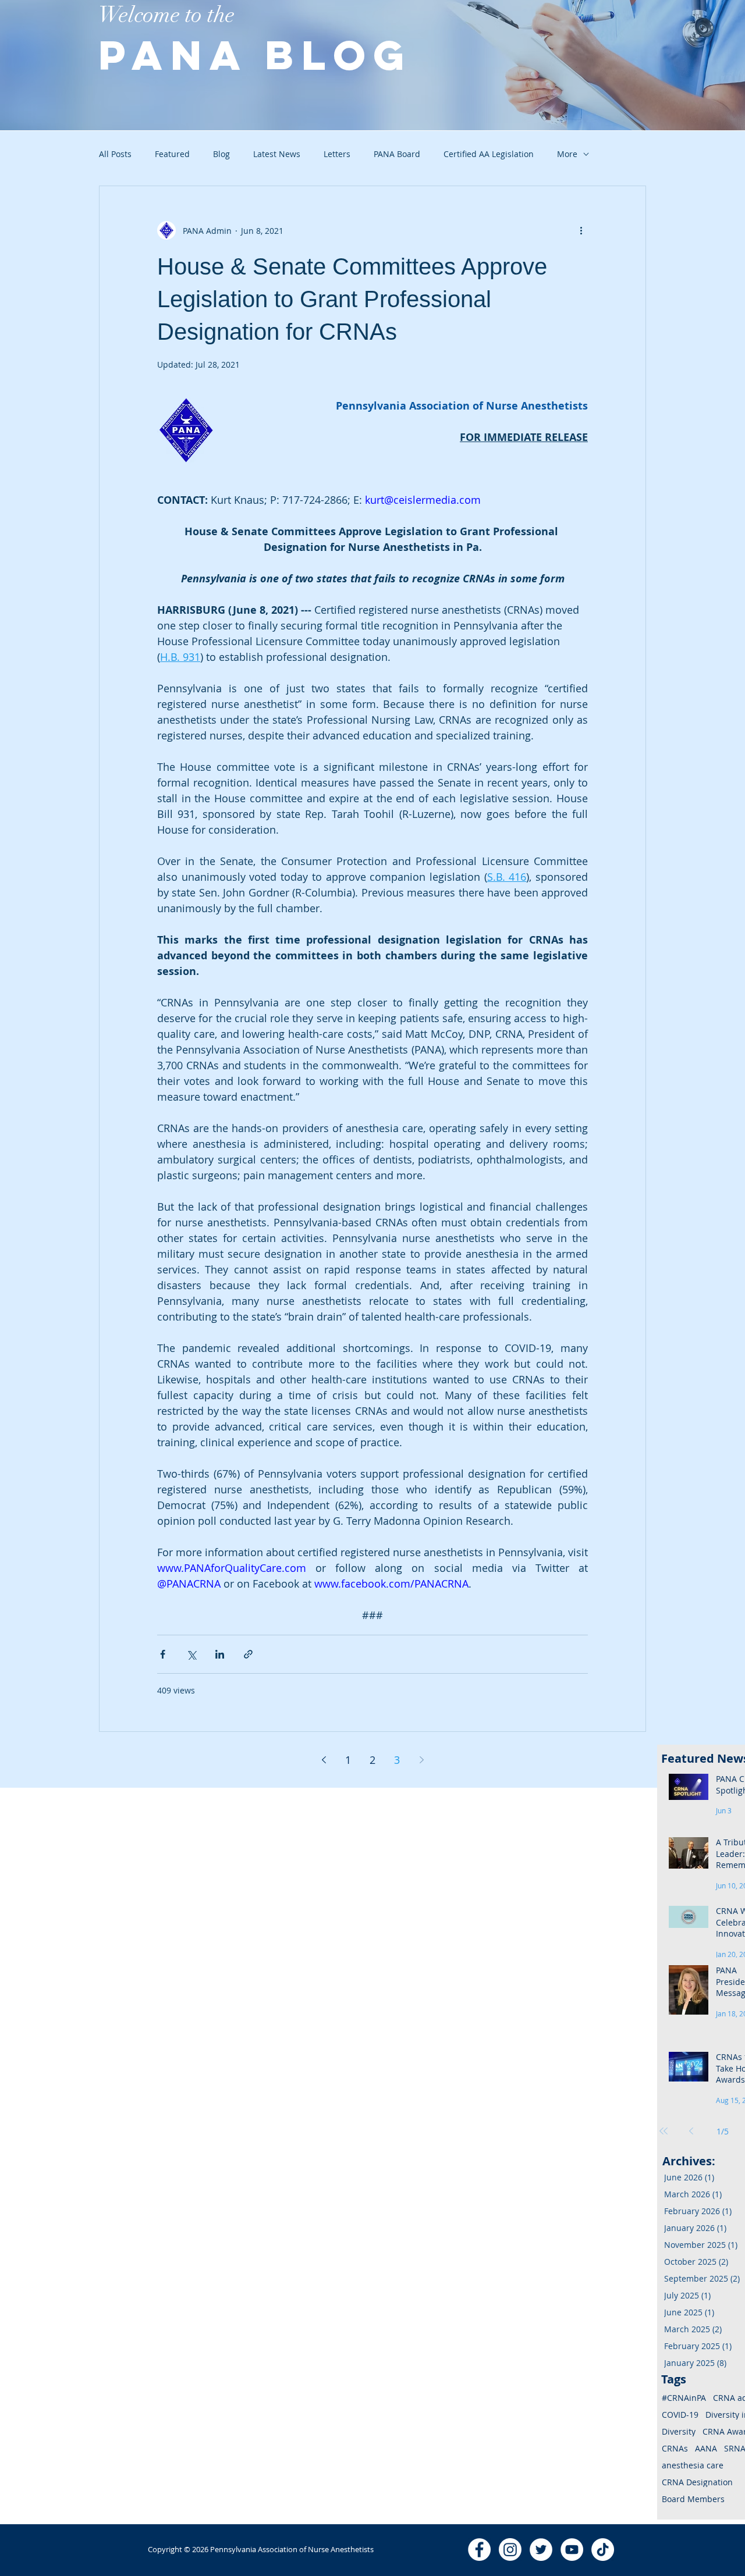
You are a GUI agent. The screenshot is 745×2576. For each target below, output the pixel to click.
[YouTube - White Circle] (572, 2550)
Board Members (693, 2499)
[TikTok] (603, 2550)
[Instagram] (510, 2550)
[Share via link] (248, 1654)
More (567, 154)
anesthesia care (693, 2465)
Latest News (277, 154)
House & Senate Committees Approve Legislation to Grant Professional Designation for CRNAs (352, 299)
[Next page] (421, 1760)
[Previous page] (324, 1760)
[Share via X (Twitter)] (191, 1654)
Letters (337, 154)
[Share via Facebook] (163, 1654)
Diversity (679, 2431)
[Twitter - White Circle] (541, 2550)
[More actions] (581, 230)
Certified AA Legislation (489, 154)
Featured (172, 154)
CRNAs (675, 2448)
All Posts (115, 154)
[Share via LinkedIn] (220, 1654)
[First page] (664, 2131)
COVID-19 (680, 2415)
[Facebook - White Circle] (479, 2550)
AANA (706, 2448)
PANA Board (397, 154)
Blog (221, 154)
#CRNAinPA (684, 2398)
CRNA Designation (697, 2482)
